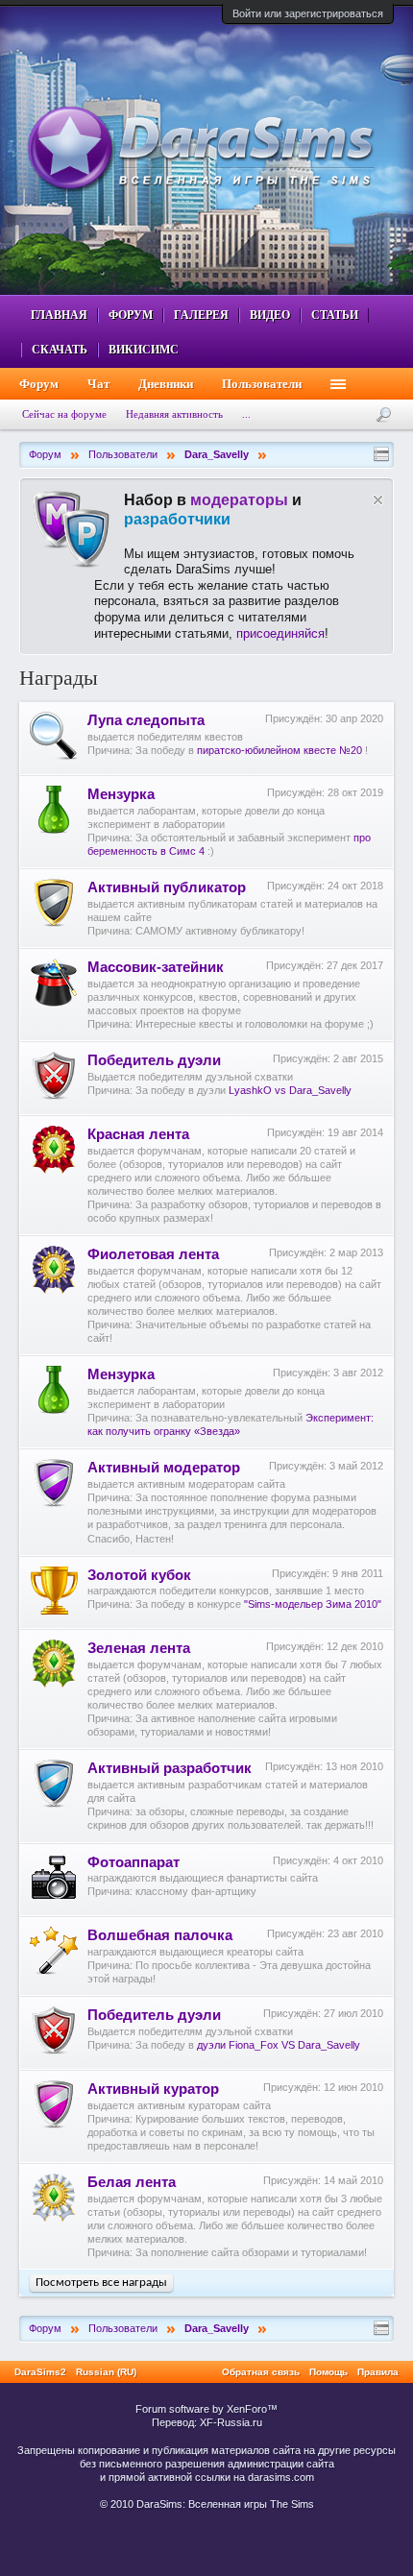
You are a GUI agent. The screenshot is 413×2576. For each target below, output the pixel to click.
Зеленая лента (139, 1648)
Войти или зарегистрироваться (308, 13)
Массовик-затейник (156, 967)
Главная (59, 315)
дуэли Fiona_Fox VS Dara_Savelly (279, 2045)
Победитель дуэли (154, 1060)
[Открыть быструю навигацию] (381, 454)
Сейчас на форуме (64, 414)
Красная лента (138, 1134)
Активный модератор (164, 1468)
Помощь (328, 2372)
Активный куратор (153, 2089)
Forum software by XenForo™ (206, 2409)
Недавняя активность (174, 414)
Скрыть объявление (378, 500)
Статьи (335, 315)
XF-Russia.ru (231, 2422)
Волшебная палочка (160, 1935)
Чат (98, 384)
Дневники (166, 384)
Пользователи (262, 384)
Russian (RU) (106, 2372)
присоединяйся (280, 633)
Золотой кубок (139, 1575)
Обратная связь (261, 2372)
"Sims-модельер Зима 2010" (313, 1604)
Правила (378, 2372)
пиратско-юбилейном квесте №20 (279, 750)
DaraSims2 (40, 2372)
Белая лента (132, 2182)
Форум (131, 315)
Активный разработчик (170, 1768)
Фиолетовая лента (153, 1254)
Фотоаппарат (134, 1862)
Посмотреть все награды (101, 2283)
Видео (270, 315)
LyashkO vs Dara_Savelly (290, 1090)
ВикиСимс (144, 350)
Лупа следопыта (146, 720)
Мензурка (121, 794)
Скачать (60, 350)
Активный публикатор (167, 887)
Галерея (201, 315)
